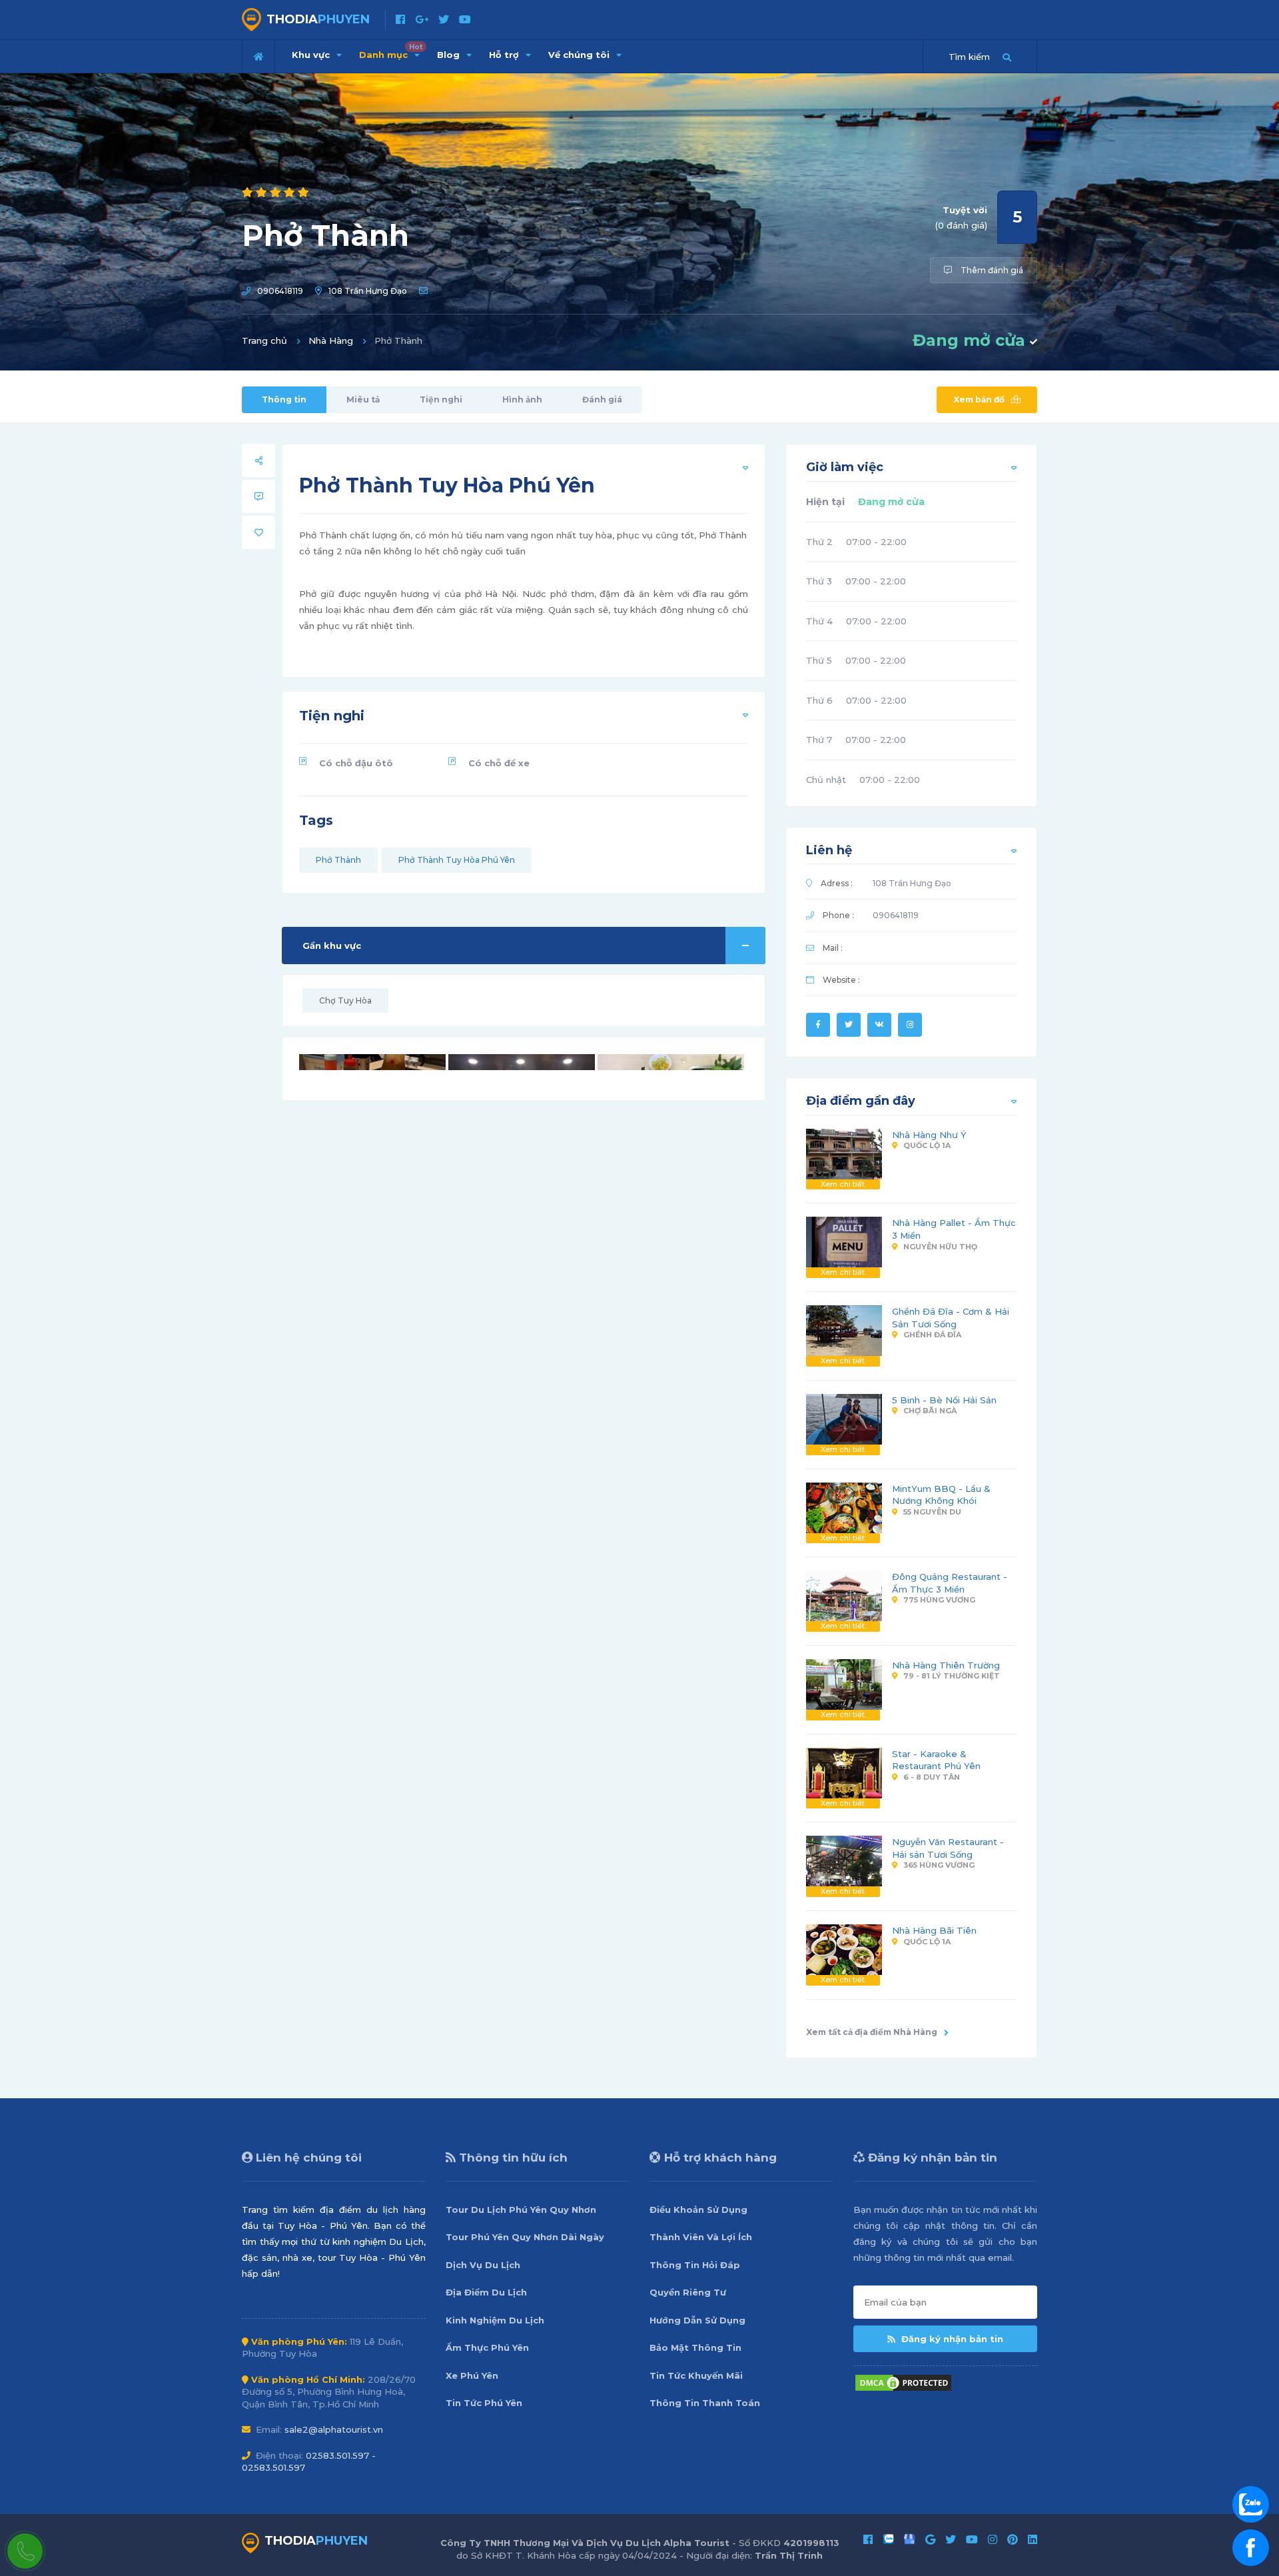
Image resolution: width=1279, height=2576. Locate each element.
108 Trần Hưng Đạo (368, 291)
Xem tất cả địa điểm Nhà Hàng (872, 2032)
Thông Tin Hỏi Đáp (695, 2265)
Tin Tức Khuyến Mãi (696, 2375)
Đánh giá (602, 399)
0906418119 (280, 291)
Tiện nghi (441, 399)
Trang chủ (264, 340)
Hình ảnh (522, 399)
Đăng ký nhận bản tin (951, 2339)
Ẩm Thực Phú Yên (487, 2347)
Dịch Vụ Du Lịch (483, 2265)
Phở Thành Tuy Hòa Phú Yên (457, 860)
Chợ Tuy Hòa (345, 1000)
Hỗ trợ (505, 55)
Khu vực (312, 55)
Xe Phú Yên (472, 2375)
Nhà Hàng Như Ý (929, 1135)
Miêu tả (363, 399)
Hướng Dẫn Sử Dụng (697, 2320)
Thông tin (284, 399)
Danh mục (391, 51)
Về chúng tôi (580, 55)
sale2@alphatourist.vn (334, 2429)
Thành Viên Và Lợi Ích (701, 2237)
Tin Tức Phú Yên (484, 2403)
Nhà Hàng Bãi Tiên (934, 1930)
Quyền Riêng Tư (688, 2292)
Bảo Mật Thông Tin (695, 2347)
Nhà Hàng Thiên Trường (946, 1665)
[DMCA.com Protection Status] (903, 2381)
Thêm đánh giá (991, 270)
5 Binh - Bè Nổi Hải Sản (944, 1400)
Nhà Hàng (331, 340)
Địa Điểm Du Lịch (486, 2292)
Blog (450, 55)
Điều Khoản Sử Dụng (698, 2210)
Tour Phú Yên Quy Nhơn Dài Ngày (525, 2237)
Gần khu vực (332, 946)
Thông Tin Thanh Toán (705, 2403)
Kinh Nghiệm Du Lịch (495, 2320)
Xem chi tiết (843, 1184)
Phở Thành (338, 860)
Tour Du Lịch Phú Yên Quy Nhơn (521, 2210)
